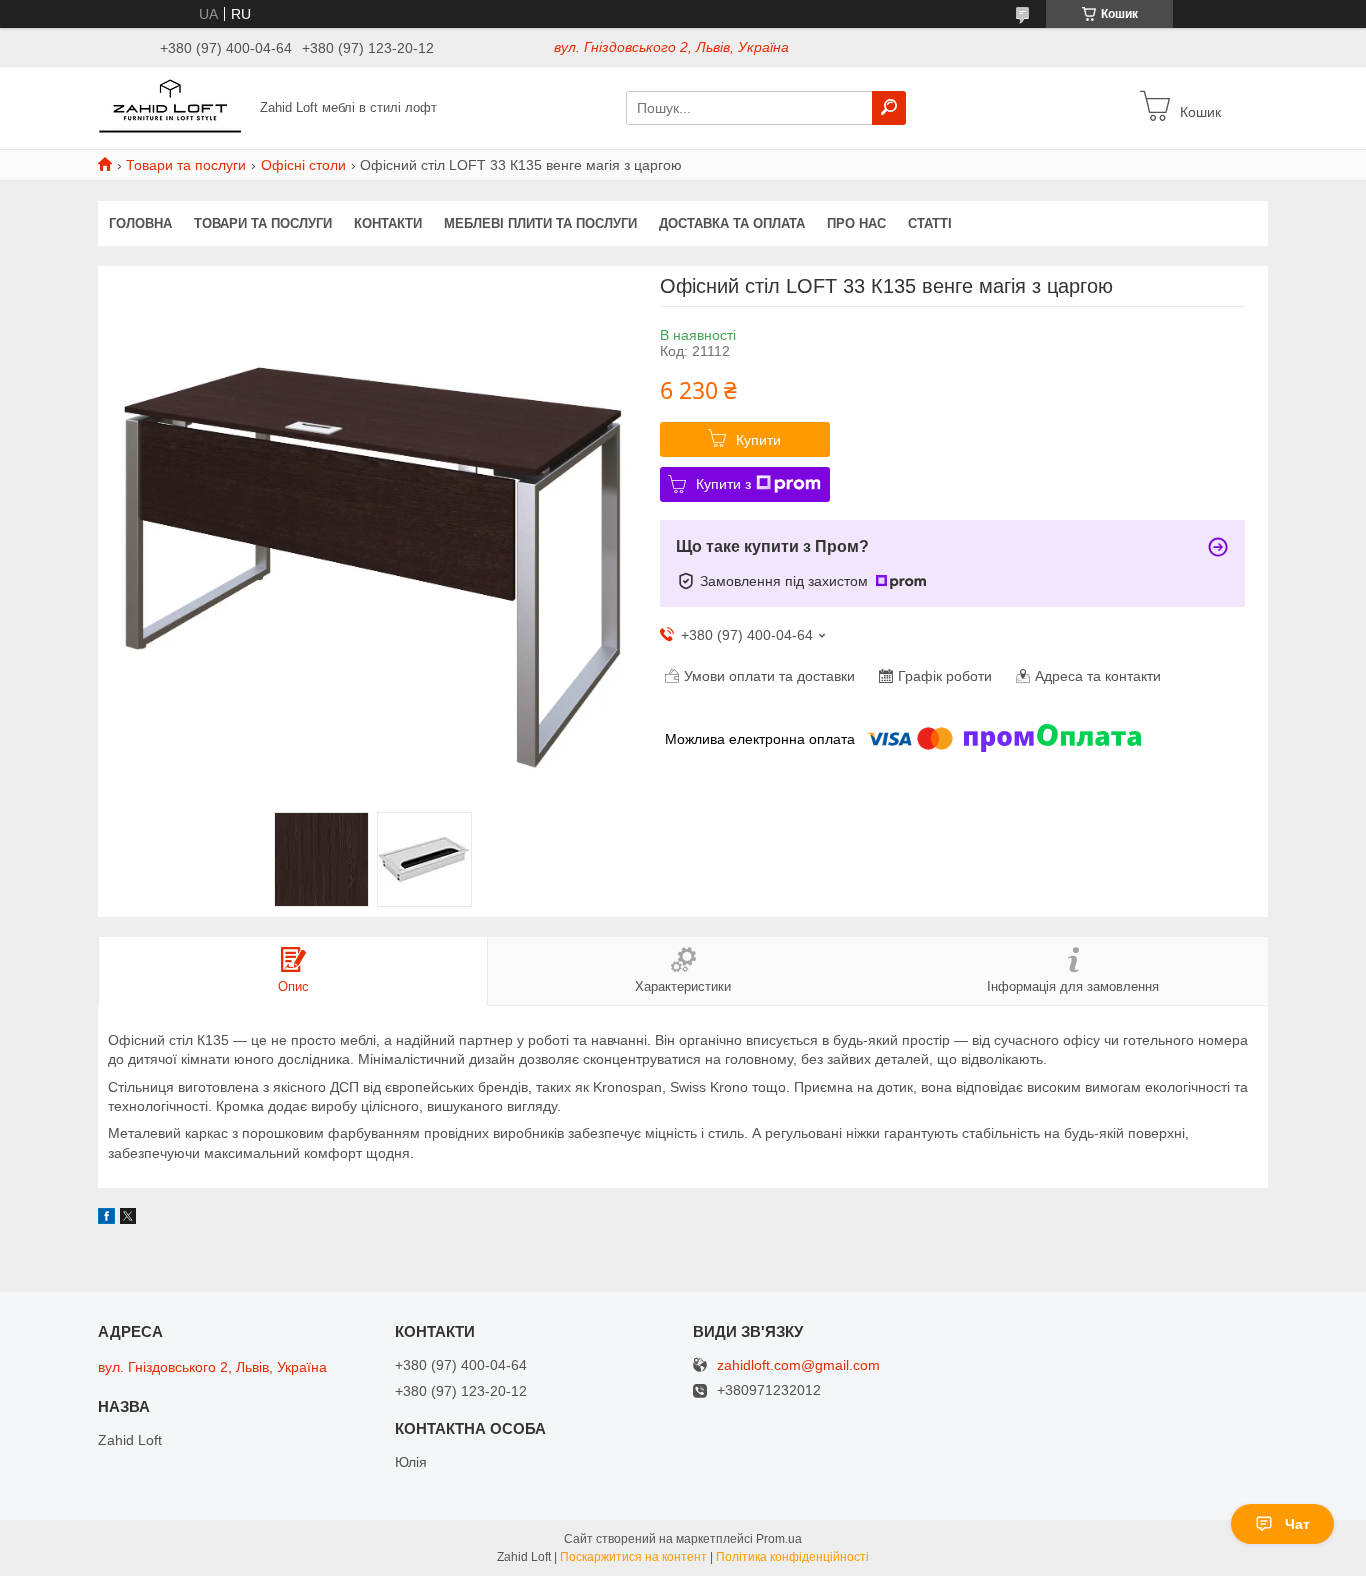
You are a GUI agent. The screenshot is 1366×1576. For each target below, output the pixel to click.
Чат (1297, 1524)
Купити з (723, 484)
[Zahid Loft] (173, 107)
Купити (758, 440)
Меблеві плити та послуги (540, 223)
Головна (140, 223)
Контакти (388, 223)
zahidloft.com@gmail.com (798, 1365)
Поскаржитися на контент (633, 1557)
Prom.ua (779, 1539)
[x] (128, 1219)
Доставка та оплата (732, 223)
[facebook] (106, 1219)
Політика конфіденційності (792, 1557)
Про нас (856, 223)
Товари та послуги (186, 165)
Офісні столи (303, 165)
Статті (930, 223)
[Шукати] (889, 108)
